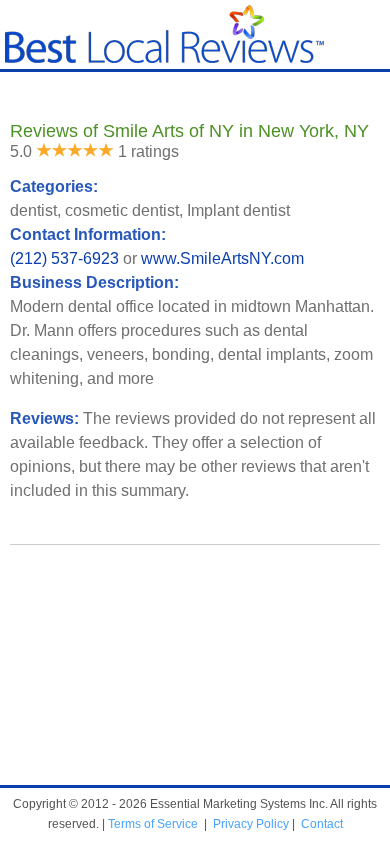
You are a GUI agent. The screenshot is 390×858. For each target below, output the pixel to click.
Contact (322, 824)
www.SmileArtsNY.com (222, 258)
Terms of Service (153, 824)
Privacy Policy (251, 824)
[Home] (164, 58)
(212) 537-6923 (64, 258)
